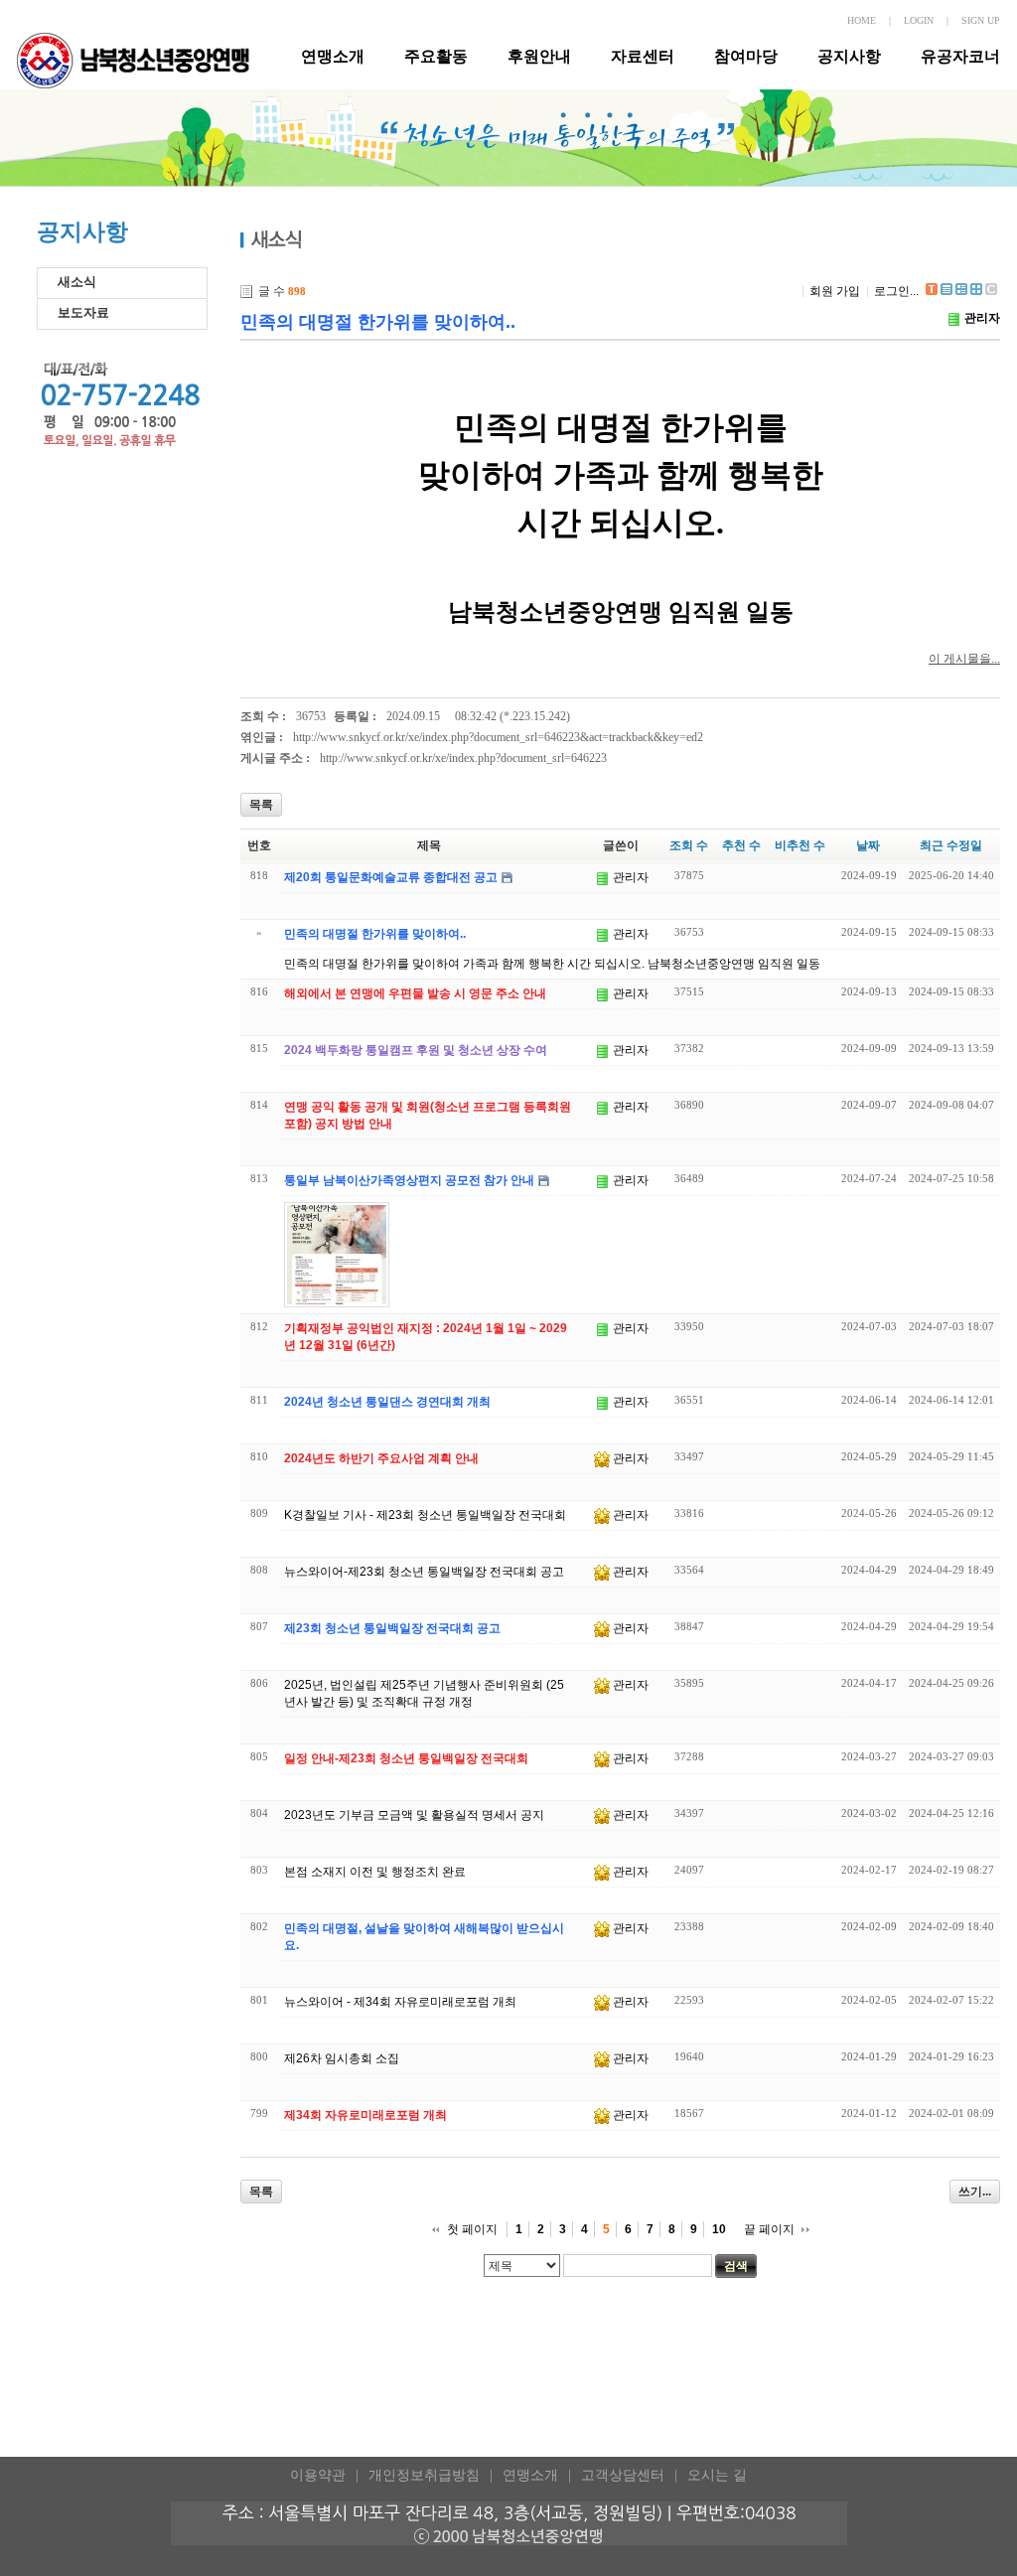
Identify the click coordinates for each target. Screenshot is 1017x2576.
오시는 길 (717, 2475)
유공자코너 (960, 56)
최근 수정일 (951, 845)
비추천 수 (800, 845)
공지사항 (849, 56)
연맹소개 (333, 56)
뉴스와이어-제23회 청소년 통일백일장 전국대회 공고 (424, 1572)
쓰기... (975, 2192)
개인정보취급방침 (424, 2475)
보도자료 (83, 312)
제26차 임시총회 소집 (342, 2058)
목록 (261, 805)
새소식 (77, 282)
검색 (736, 2266)
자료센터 (643, 56)
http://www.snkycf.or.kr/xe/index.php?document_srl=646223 (463, 758)
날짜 (868, 845)
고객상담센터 (623, 2475)
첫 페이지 (472, 2229)
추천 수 (741, 845)
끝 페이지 (769, 2229)
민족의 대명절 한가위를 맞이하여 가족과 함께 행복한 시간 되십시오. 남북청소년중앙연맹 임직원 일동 (552, 964)
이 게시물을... (964, 659)
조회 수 (689, 845)
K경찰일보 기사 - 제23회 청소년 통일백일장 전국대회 (425, 1515)
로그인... (896, 291)
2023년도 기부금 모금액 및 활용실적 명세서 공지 (414, 1815)
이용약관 (318, 2475)
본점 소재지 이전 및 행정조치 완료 (375, 1872)
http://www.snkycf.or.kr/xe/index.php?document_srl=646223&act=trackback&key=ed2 (498, 737)
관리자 (982, 318)
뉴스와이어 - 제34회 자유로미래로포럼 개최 (400, 2002)
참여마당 (746, 56)
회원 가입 (835, 291)
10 (719, 2229)
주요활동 (436, 56)
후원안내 (539, 56)
